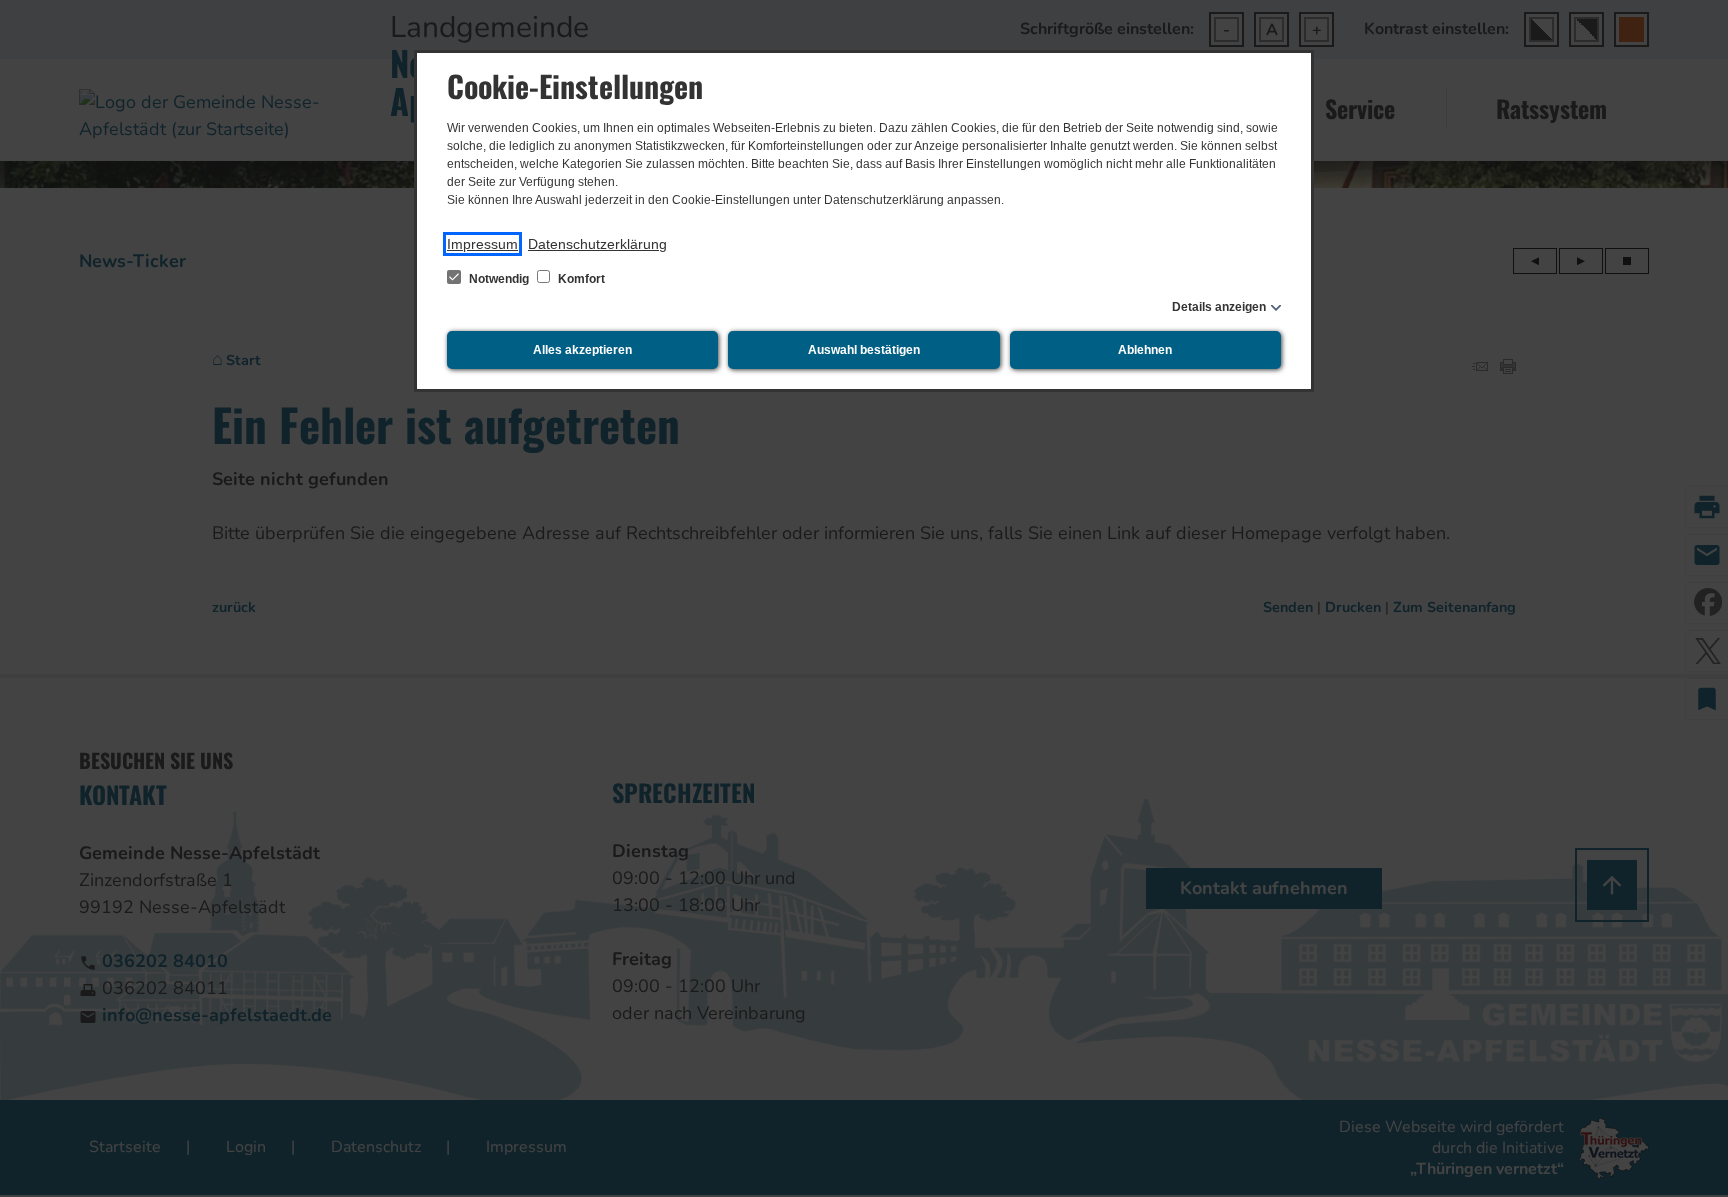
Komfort (580, 279)
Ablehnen (1145, 350)
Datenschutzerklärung (597, 244)
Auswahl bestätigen (864, 350)
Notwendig (499, 279)
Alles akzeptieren (582, 350)
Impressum (482, 244)
